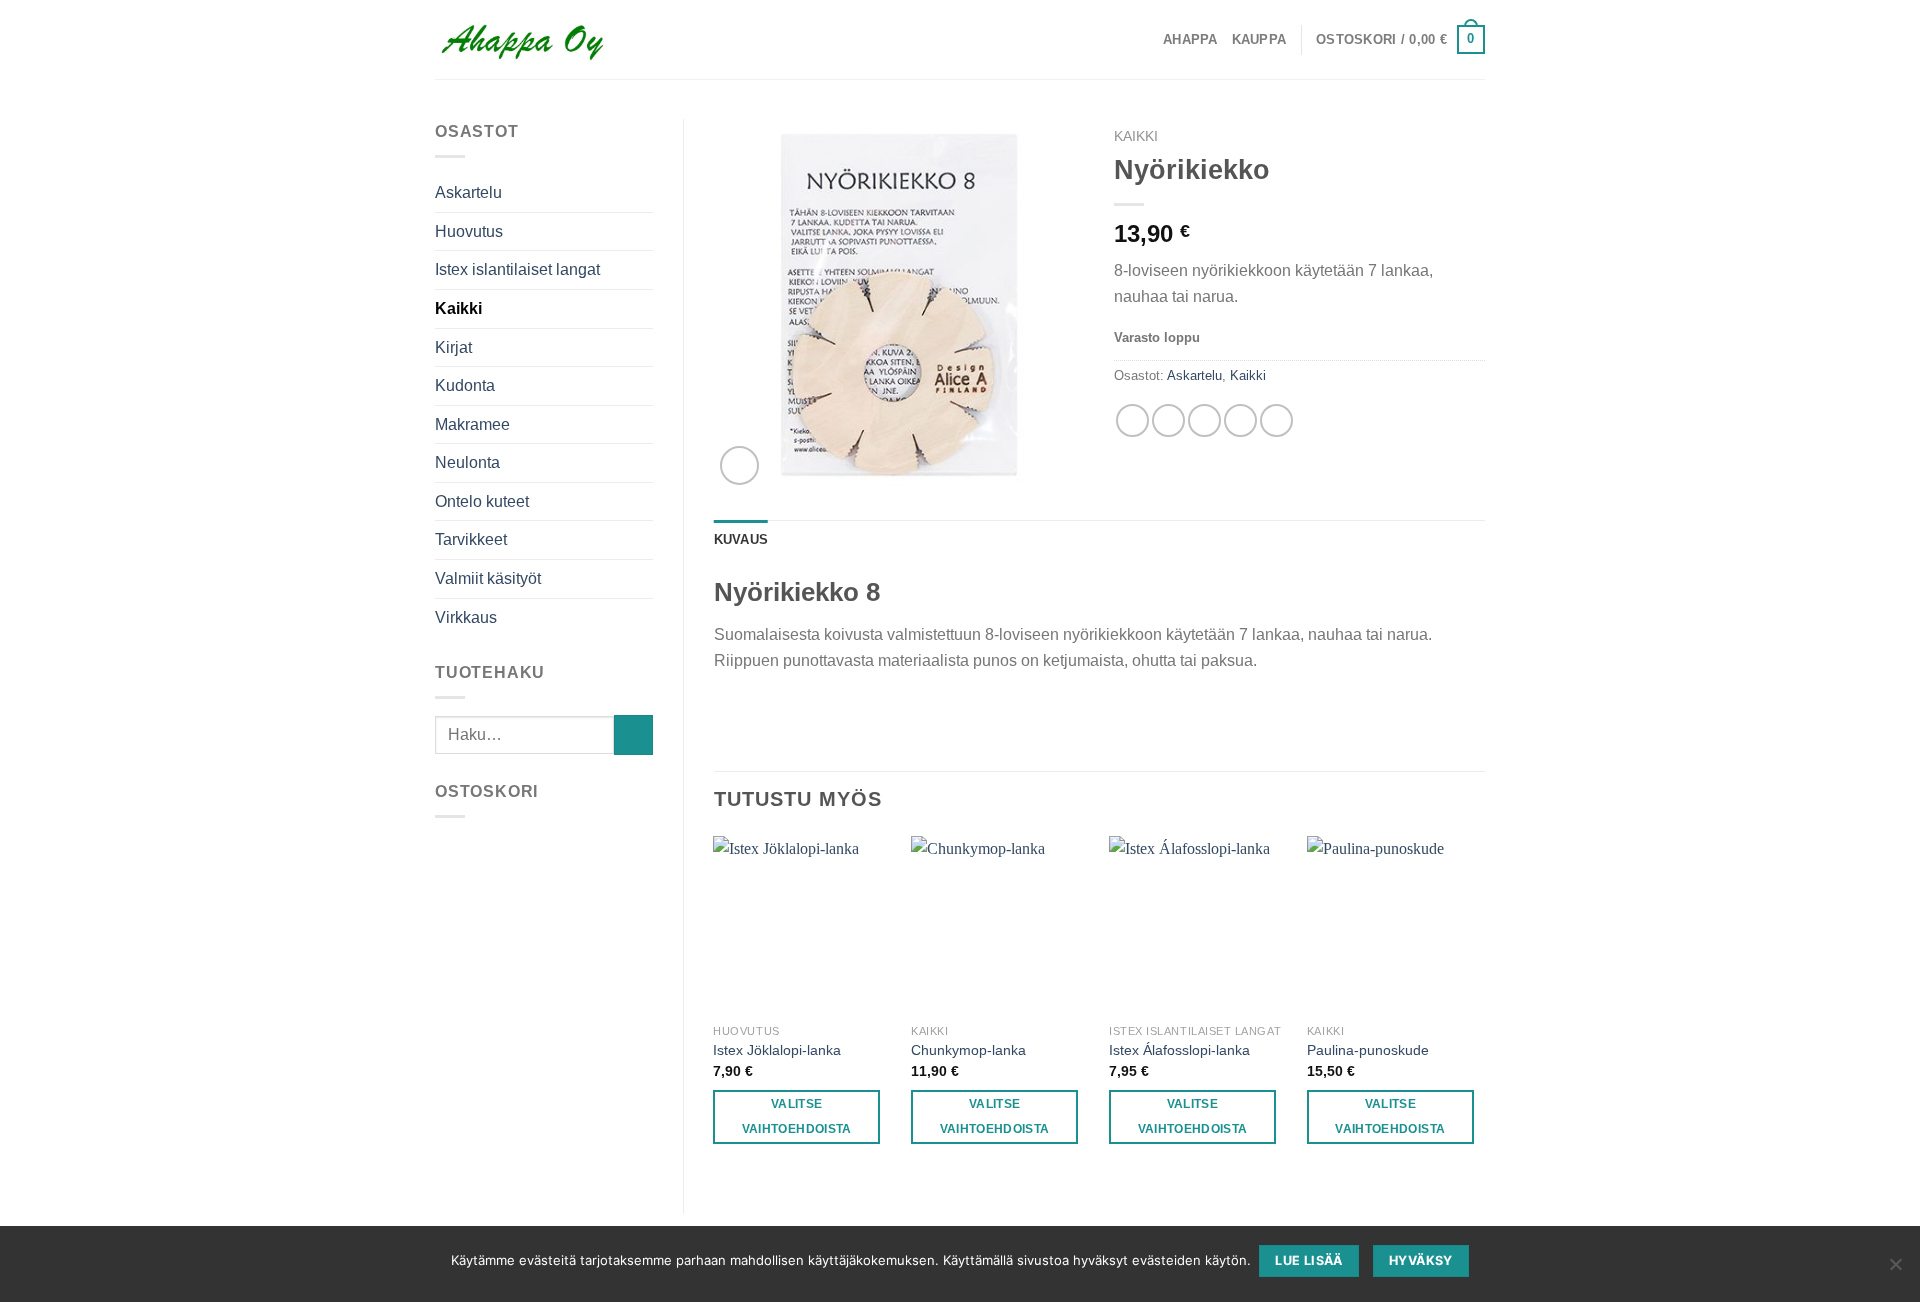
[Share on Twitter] (1168, 420)
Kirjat (453, 347)
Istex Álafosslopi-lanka (1179, 1050)
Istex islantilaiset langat (517, 269)
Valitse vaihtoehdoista (797, 1116)
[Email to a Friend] (1204, 420)
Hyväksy (1421, 1260)
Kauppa (1259, 39)
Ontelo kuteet (482, 501)
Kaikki (458, 308)
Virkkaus (466, 617)
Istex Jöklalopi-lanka (777, 1050)
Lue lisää (1308, 1260)
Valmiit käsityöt (488, 578)
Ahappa (1190, 39)
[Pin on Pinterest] (1240, 420)
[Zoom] (739, 465)
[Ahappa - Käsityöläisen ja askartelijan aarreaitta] (521, 40)
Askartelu (468, 192)
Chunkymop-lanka (968, 1050)
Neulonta (467, 462)
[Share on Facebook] (1132, 420)
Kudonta (465, 385)
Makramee (472, 424)
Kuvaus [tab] (741, 539)
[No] (1895, 1270)
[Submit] (633, 734)
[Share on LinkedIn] (1276, 420)
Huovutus (469, 231)
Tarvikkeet (471, 539)
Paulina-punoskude (1368, 1050)
